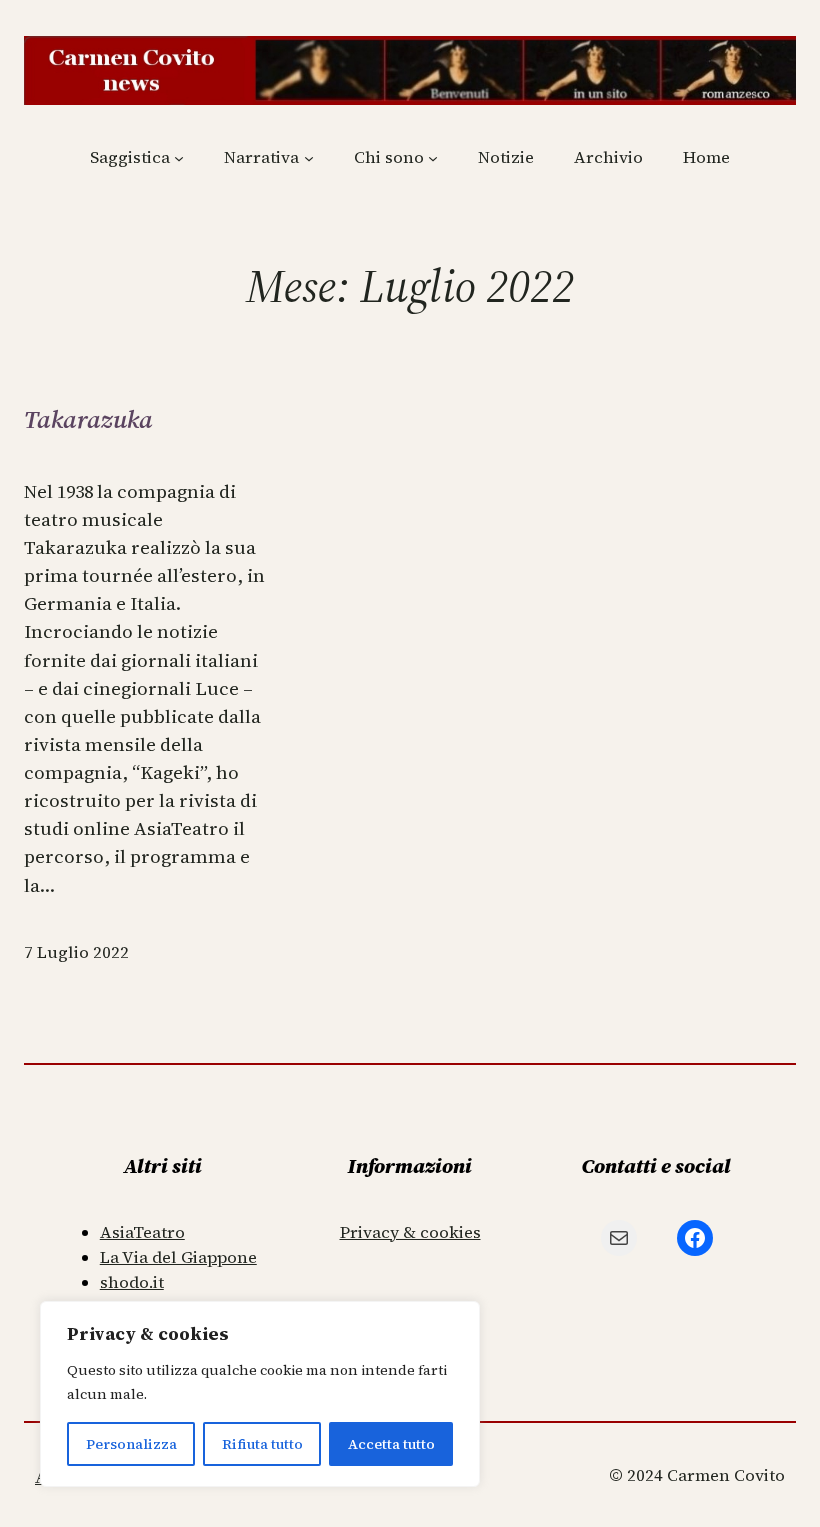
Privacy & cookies (410, 1232)
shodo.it (132, 1282)
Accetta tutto (391, 1444)
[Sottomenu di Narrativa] (309, 158)
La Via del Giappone (178, 1257)
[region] (260, 1394)
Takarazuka (88, 419)
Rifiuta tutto (262, 1444)
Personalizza (131, 1444)
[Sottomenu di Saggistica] (179, 158)
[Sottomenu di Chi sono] (433, 158)
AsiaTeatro (142, 1232)
